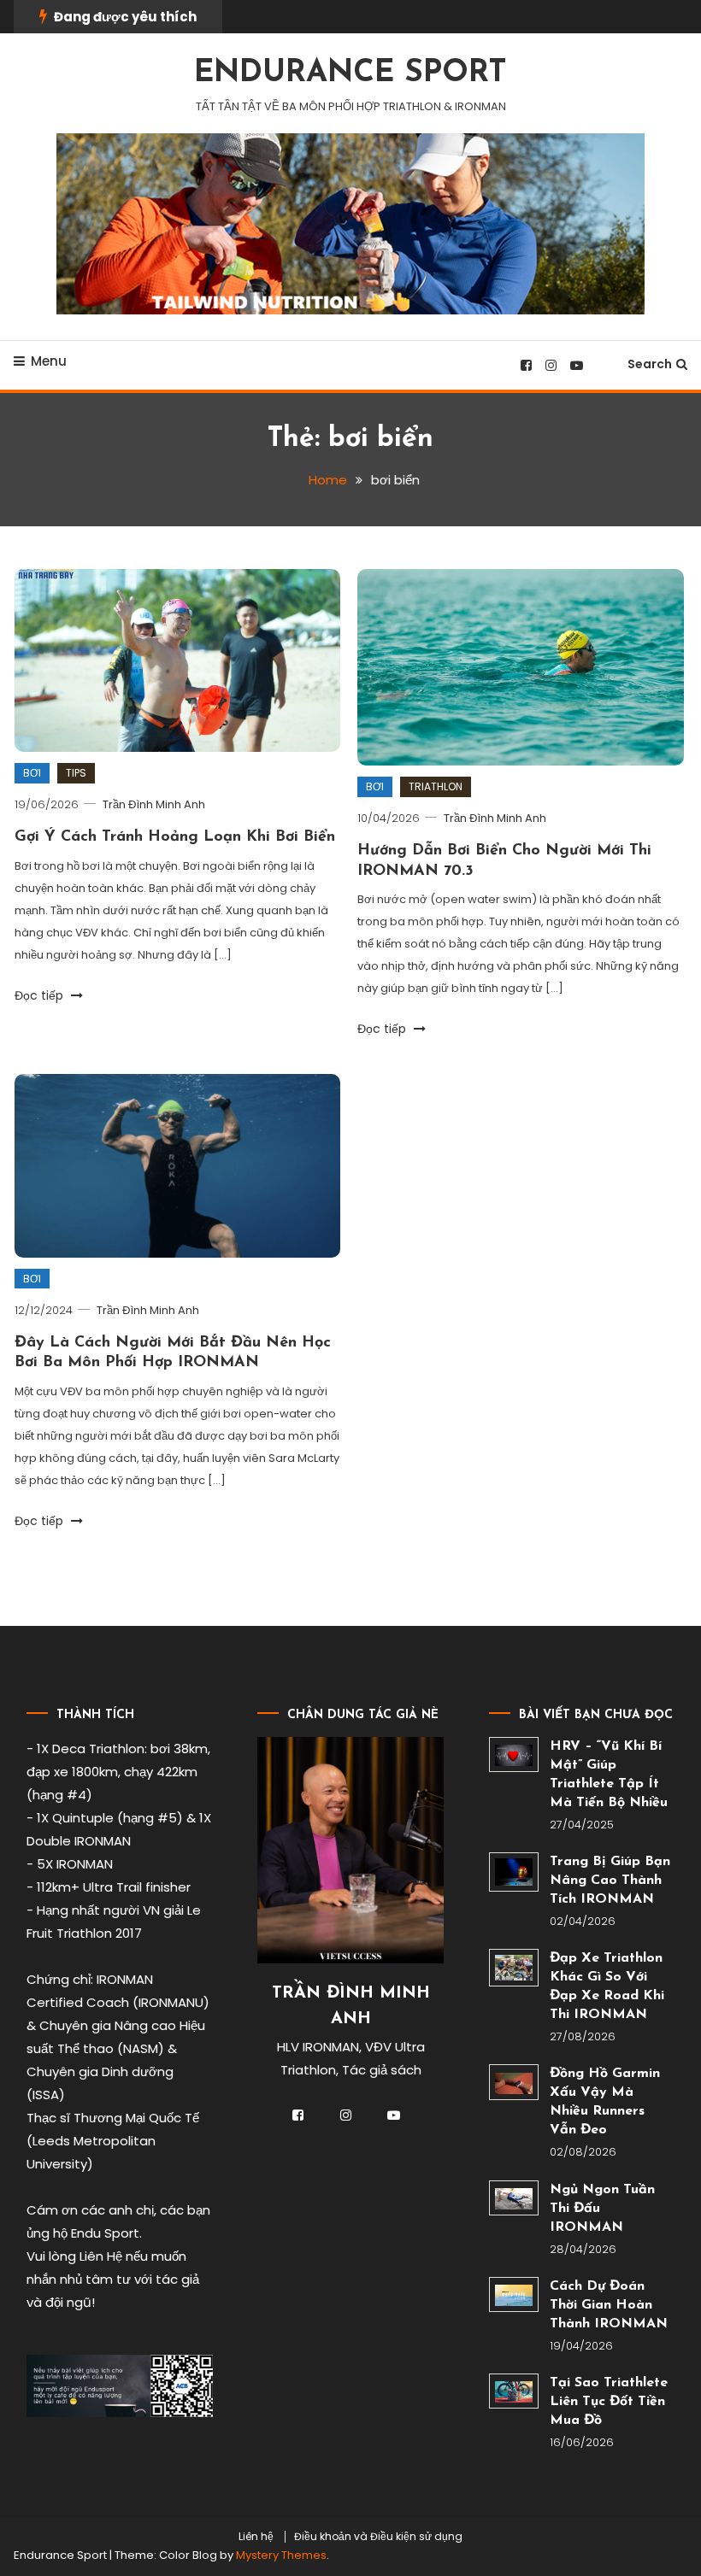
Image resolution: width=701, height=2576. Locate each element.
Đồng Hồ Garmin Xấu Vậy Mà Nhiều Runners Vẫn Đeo (605, 2102)
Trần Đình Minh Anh (154, 804)
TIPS (76, 773)
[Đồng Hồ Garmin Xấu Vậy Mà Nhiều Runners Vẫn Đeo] (514, 2082)
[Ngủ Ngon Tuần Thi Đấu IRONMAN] (514, 2198)
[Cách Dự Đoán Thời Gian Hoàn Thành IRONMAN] (514, 2294)
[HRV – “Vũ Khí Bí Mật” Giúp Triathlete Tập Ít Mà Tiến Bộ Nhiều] (514, 1754)
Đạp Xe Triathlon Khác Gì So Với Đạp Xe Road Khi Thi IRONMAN (607, 1986)
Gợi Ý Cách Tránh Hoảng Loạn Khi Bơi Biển (175, 837)
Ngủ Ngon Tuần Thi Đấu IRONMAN (602, 2209)
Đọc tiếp (41, 995)
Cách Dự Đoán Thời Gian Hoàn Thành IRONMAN (609, 2305)
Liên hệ (256, 2537)
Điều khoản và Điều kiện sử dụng (378, 2537)
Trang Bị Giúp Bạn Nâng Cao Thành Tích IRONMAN (610, 1881)
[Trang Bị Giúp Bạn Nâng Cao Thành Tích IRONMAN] (514, 1872)
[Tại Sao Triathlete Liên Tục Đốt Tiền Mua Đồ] (514, 2391)
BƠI (32, 773)
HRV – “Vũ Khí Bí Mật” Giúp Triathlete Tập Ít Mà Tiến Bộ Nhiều (609, 1775)
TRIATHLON (436, 786)
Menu (49, 361)
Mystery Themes (281, 2555)
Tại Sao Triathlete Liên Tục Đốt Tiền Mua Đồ (609, 2402)
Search (650, 364)
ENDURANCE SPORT (350, 73)
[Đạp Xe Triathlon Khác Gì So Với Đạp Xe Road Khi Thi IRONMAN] (514, 1968)
